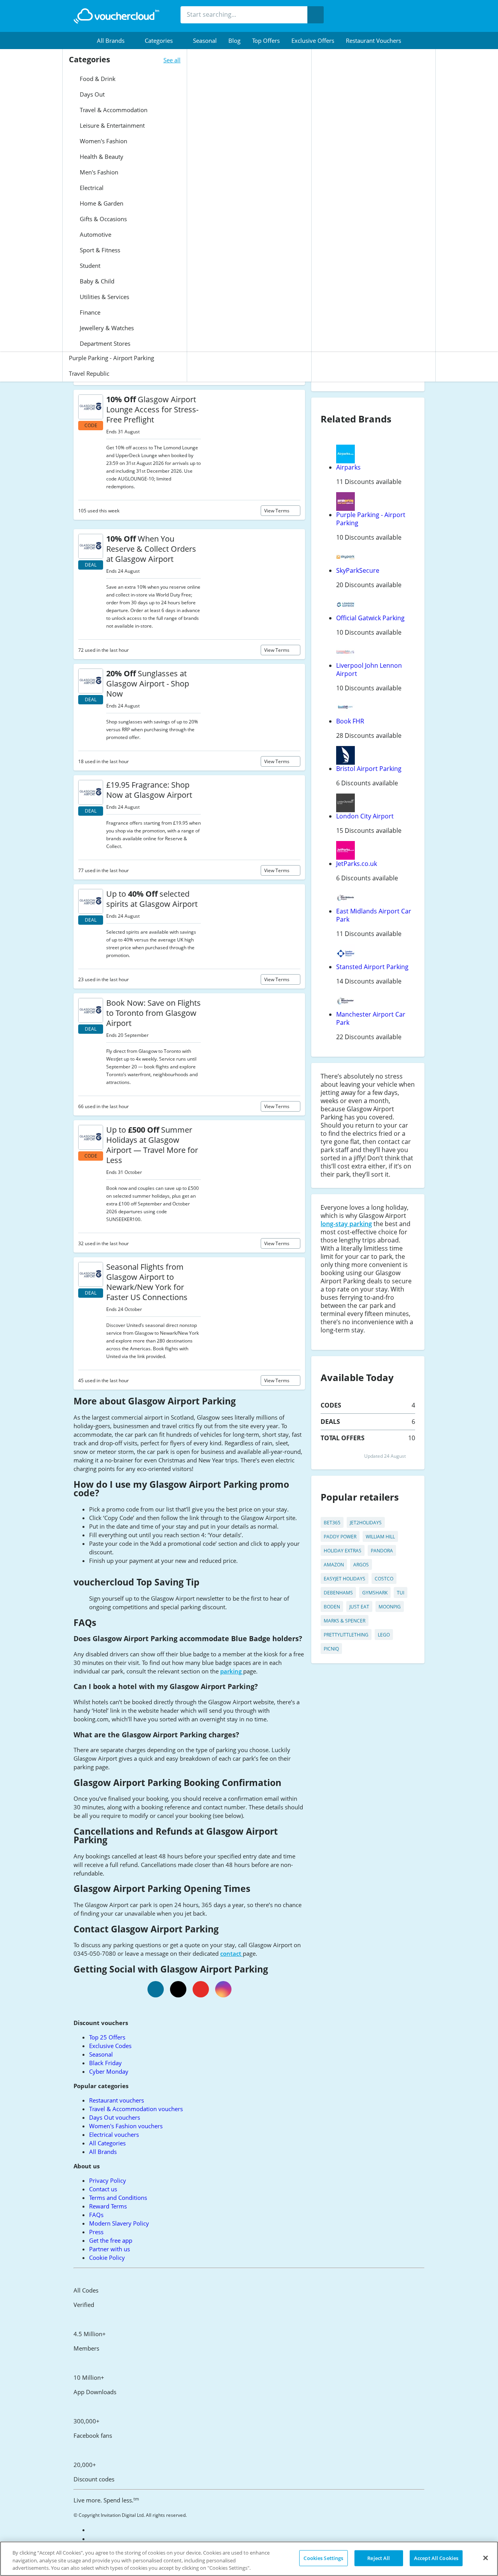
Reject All (379, 2558)
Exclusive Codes (110, 2046)
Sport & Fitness (99, 250)
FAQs (96, 2215)
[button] (115, 40)
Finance (89, 312)
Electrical (91, 188)
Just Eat (359, 1607)
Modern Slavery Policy (119, 2223)
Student (89, 266)
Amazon (334, 1565)
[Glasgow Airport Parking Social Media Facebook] (156, 1989)
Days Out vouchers (115, 2117)
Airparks (348, 467)
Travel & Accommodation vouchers (136, 2109)
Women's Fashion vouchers (126, 2126)
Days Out (91, 94)
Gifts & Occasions (103, 219)
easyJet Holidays (345, 1579)
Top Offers (266, 40)
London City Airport (365, 816)
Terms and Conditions (118, 2198)
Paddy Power (340, 1537)
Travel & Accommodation (113, 110)
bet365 (332, 1523)
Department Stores (104, 343)
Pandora (382, 1551)
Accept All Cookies (436, 2558)
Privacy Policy (108, 2180)
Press (96, 2232)
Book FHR (350, 721)
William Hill (380, 1537)
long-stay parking (346, 1224)
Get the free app (111, 2240)
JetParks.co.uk (357, 864)
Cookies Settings (323, 2558)
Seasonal (205, 40)
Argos (361, 1565)
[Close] (486, 2558)
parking (232, 1671)
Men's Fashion (98, 172)
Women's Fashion (103, 141)
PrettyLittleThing (346, 1635)
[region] (249, 2559)
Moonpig (390, 1607)
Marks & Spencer (345, 1621)
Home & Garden (101, 203)
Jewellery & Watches (106, 328)
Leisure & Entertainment (111, 125)
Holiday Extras (343, 1551)
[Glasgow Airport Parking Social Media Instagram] (223, 1989)
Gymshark (375, 1593)
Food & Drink (97, 79)
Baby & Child (96, 281)
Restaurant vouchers (373, 40)
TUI (401, 1593)
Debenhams (338, 1593)
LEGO (384, 1635)
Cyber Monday (109, 2071)
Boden (332, 1607)
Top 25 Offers (107, 2037)
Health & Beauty (101, 157)
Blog (234, 40)
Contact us (103, 2189)
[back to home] (116, 16)
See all (172, 60)
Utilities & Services (104, 297)
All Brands (103, 2152)
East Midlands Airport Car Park (374, 915)
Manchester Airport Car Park (371, 1018)
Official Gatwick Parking (370, 618)
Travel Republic (89, 373)
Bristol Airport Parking (369, 769)
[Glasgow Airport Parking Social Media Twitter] (178, 1989)
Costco (384, 1579)
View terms (277, 511)
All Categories (107, 2143)
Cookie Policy (107, 2258)
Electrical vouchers (114, 2134)
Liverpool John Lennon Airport (369, 670)
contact (231, 1953)
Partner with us (110, 2249)
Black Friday (105, 2063)
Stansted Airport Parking (372, 967)
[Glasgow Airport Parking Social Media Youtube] (201, 1989)
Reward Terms (108, 2206)
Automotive (95, 234)
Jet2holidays (366, 1523)
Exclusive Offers (313, 40)
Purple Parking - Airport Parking (111, 358)
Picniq (331, 1649)
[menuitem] (115, 40)
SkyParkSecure (358, 570)
